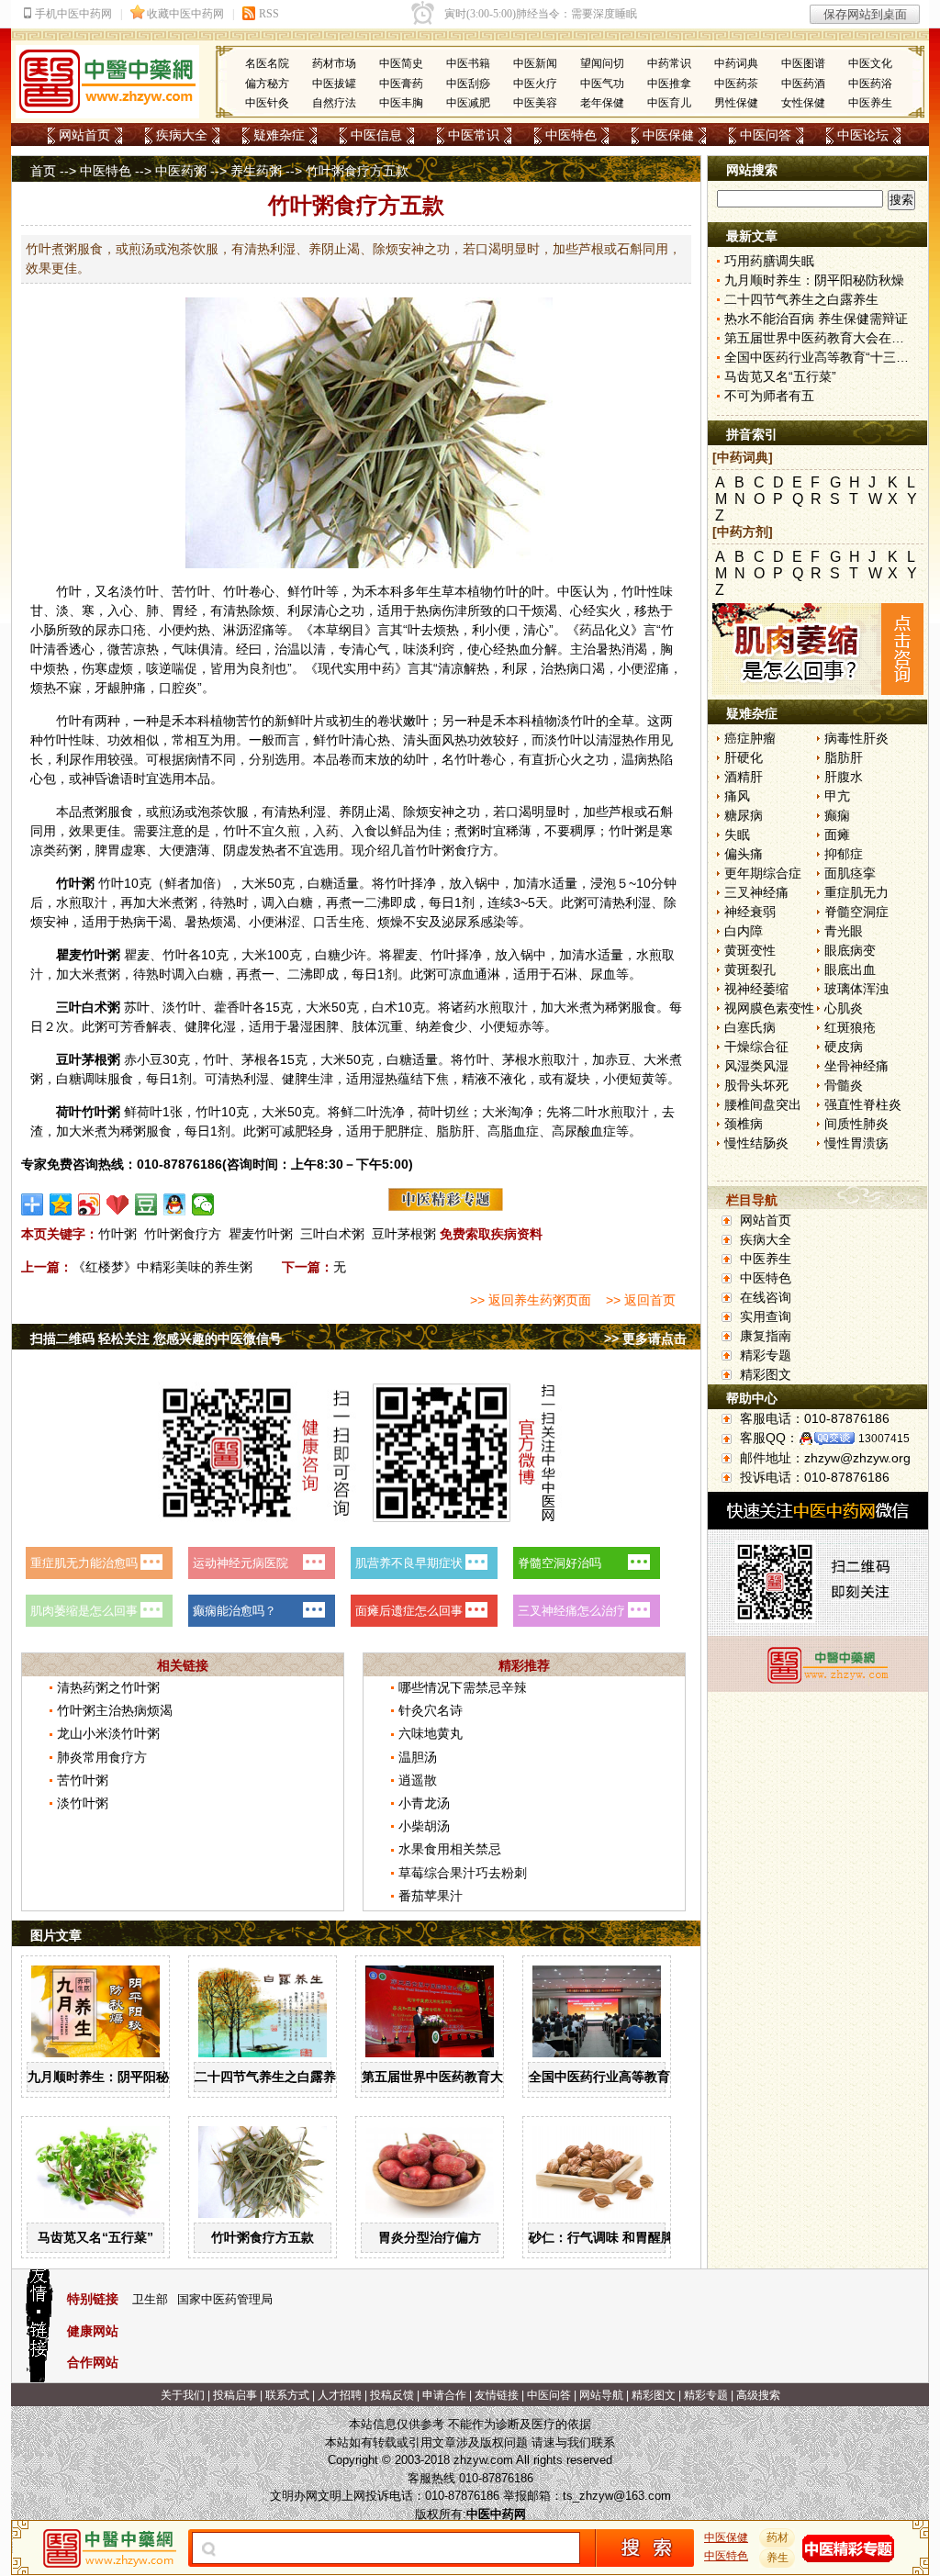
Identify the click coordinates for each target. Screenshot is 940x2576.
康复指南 (766, 1336)
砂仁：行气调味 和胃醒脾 (601, 2237)
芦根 (621, 812)
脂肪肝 (844, 757)
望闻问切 (602, 63)
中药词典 (736, 63)
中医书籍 (468, 63)
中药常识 (669, 63)
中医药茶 (736, 84)
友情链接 (497, 2395)
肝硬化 (744, 757)
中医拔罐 (334, 84)
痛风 (737, 796)
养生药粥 (256, 171)
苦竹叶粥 (83, 1780)
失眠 (737, 834)
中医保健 (668, 135)
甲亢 (837, 796)
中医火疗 (535, 84)
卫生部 (150, 2299)
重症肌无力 (856, 892)
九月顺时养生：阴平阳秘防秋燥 (117, 2077)
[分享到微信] (203, 1204)
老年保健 (602, 103)
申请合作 (444, 2395)
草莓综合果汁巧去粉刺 (463, 1873)
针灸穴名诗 (431, 1710)
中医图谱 (803, 63)
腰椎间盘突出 (763, 1104)
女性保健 (803, 103)
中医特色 (571, 135)
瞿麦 (69, 955)
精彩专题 (766, 1355)
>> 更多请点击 (645, 1338)
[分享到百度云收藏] (118, 1204)
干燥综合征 (756, 1047)
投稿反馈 (392, 2395)
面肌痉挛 (850, 873)
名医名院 (267, 63)
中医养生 (870, 103)
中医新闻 (535, 63)
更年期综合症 (763, 873)
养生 (778, 2558)
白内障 (744, 931)
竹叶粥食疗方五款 (263, 2237)
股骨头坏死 (756, 1085)
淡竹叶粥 (83, 1803)
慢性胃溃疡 (856, 1143)
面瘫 (837, 834)
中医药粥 (181, 171)
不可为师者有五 (769, 396)
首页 (43, 171)
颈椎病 (744, 1124)
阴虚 (236, 850)
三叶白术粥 (332, 1234)
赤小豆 (143, 1059)
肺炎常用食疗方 (102, 1757)
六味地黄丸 (431, 1733)
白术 (95, 1007)
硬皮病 (844, 1047)
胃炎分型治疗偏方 (430, 2237)
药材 (778, 2537)
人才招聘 (340, 2395)
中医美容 (535, 103)
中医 (570, 591)
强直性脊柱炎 (863, 1104)
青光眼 (844, 931)
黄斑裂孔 (750, 969)
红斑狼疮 (850, 1027)
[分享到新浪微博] (90, 1204)
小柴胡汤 (424, 1826)
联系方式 (287, 2395)
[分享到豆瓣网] (146, 1204)
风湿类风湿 (756, 1066)
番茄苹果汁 (431, 1896)
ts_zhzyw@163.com (617, 2496)
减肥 (295, 1131)
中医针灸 (267, 103)
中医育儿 (669, 103)
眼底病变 (850, 950)
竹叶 (69, 591)
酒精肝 (744, 777)
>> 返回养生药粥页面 (531, 1300)
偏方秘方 (267, 84)
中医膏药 (401, 84)
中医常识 (474, 135)
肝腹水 (844, 777)
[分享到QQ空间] (61, 1204)
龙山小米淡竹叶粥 (108, 1733)
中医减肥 (468, 103)
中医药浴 (870, 84)
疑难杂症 (279, 135)
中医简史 (401, 63)
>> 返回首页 (641, 1300)
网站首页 (84, 135)
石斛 (660, 812)
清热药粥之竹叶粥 (108, 1687)
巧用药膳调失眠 (769, 261)
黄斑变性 (750, 950)
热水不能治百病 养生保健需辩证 (816, 319)
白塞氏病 (750, 1027)
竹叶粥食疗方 (183, 1234)
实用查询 (766, 1316)
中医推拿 (669, 84)
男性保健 (736, 103)
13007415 (884, 1439)
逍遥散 (418, 1780)
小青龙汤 (424, 1803)
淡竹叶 (140, 591)
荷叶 (69, 1112)
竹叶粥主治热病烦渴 (115, 1710)
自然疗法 (334, 103)
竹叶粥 (117, 1234)
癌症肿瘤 (750, 738)
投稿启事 (235, 2395)
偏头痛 (744, 854)
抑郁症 (844, 854)
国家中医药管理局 (225, 2299)
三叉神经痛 (756, 892)
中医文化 (870, 63)
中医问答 (766, 135)
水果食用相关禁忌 (450, 1849)
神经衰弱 (750, 912)
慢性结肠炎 (756, 1143)
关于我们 (183, 2395)
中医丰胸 (401, 103)
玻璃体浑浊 (856, 989)
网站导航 (601, 2395)
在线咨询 (766, 1297)
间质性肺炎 (856, 1124)
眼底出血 (850, 969)
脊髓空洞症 (856, 912)
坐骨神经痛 (856, 1066)
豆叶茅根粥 (404, 1234)
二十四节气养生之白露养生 (272, 2077)
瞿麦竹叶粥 (261, 1234)
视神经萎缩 (756, 989)
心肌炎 (844, 1008)
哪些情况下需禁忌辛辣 (463, 1687)
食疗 (467, 850)
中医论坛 (863, 135)
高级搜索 (758, 2395)
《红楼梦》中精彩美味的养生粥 (162, 1267)
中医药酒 (803, 84)
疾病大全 (182, 135)
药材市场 (334, 63)
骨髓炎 (844, 1085)
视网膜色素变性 (769, 1008)
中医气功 (602, 84)
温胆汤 (418, 1757)
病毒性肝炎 (856, 738)
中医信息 (376, 135)
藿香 (227, 1007)
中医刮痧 (468, 84)
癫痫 (837, 815)
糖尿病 (744, 815)
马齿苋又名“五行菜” (95, 2237)
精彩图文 (766, 1374)
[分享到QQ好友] (175, 1204)
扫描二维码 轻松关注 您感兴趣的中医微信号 (156, 1338)
